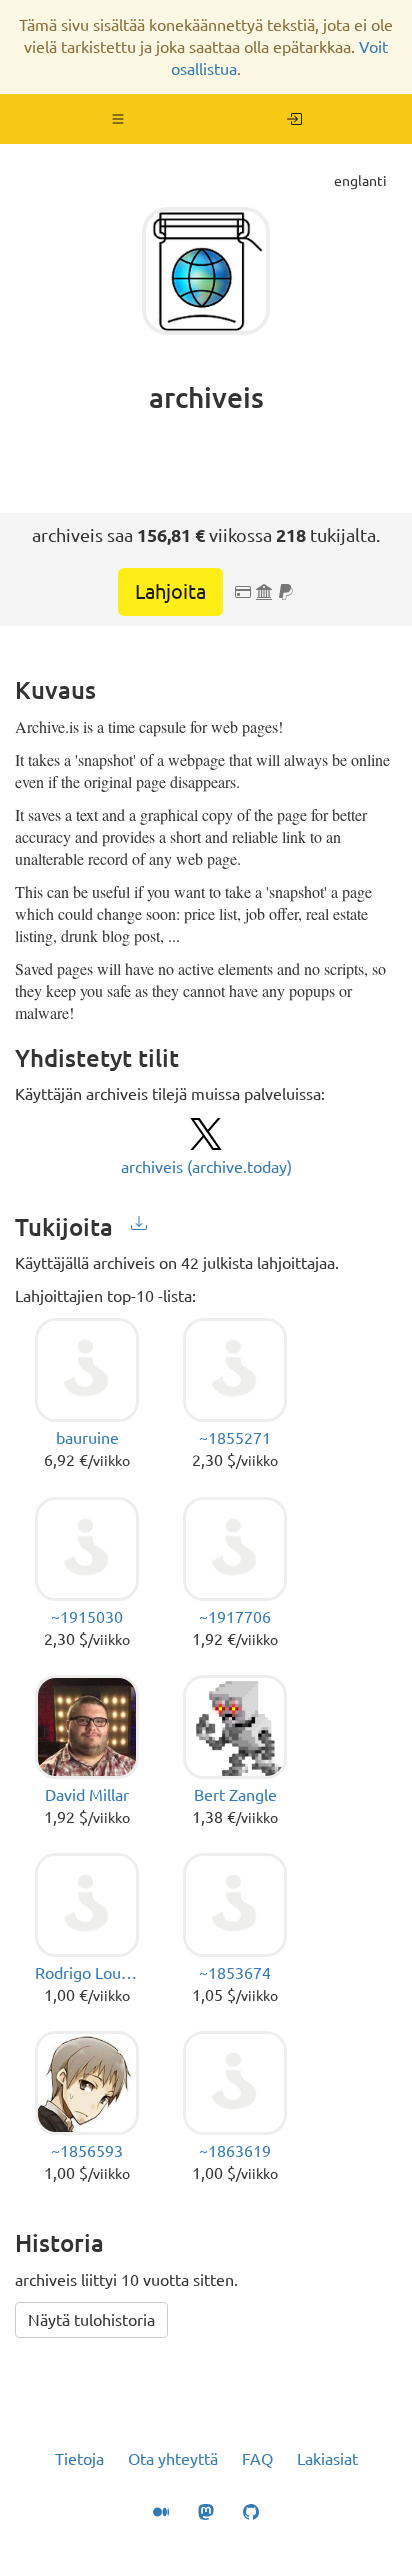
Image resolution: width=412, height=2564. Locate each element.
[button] (118, 119)
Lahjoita (170, 591)
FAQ (257, 2459)
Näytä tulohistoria (91, 2320)
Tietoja (79, 2459)
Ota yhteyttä (173, 2459)
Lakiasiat (327, 2459)
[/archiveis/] (294, 119)
